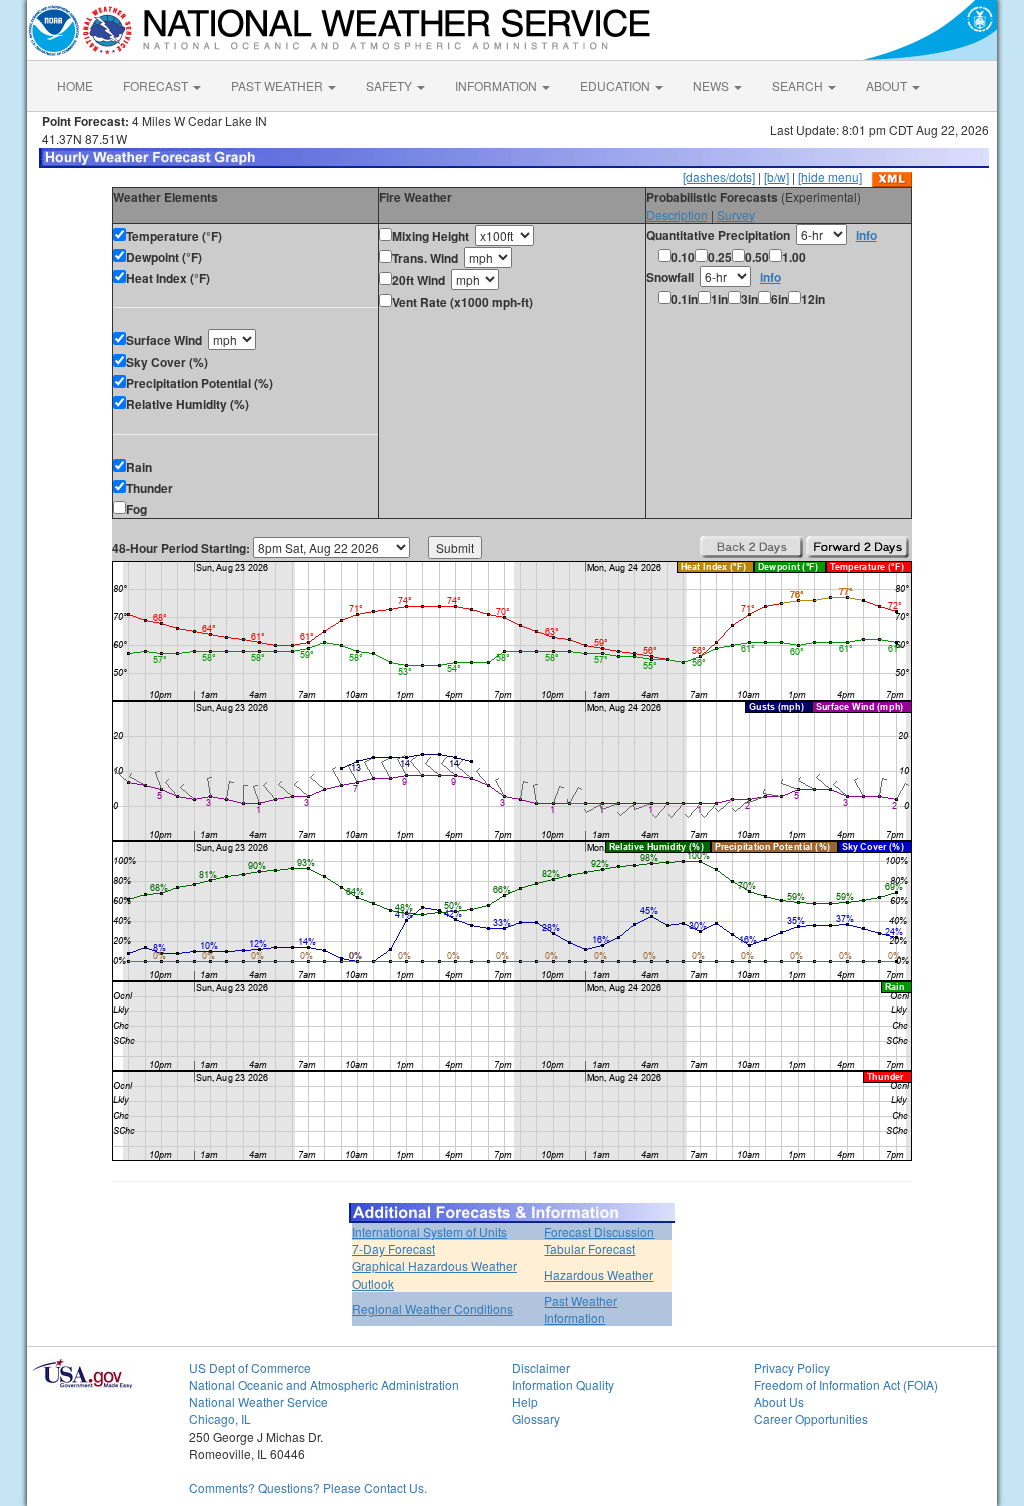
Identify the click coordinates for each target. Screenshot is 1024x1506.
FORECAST (157, 85)
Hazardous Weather (598, 1274)
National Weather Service (258, 1401)
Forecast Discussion (599, 1231)
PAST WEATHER (278, 85)
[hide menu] (830, 176)
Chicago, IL (220, 1418)
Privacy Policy (792, 1367)
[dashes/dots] (719, 176)
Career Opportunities (811, 1418)
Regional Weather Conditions (432, 1308)
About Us (779, 1401)
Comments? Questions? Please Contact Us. (308, 1487)
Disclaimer (541, 1367)
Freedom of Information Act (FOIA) (846, 1384)
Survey (736, 214)
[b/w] (776, 176)
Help (525, 1401)
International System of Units (429, 1231)
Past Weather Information (580, 1309)
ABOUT (888, 85)
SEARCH (799, 85)
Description (677, 214)
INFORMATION (497, 85)
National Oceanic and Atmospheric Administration (324, 1384)
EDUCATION (616, 85)
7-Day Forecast (393, 1248)
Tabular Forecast (589, 1248)
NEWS (712, 85)
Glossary (536, 1418)
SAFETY (390, 85)
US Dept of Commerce (250, 1367)
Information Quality (563, 1384)
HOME (75, 85)
